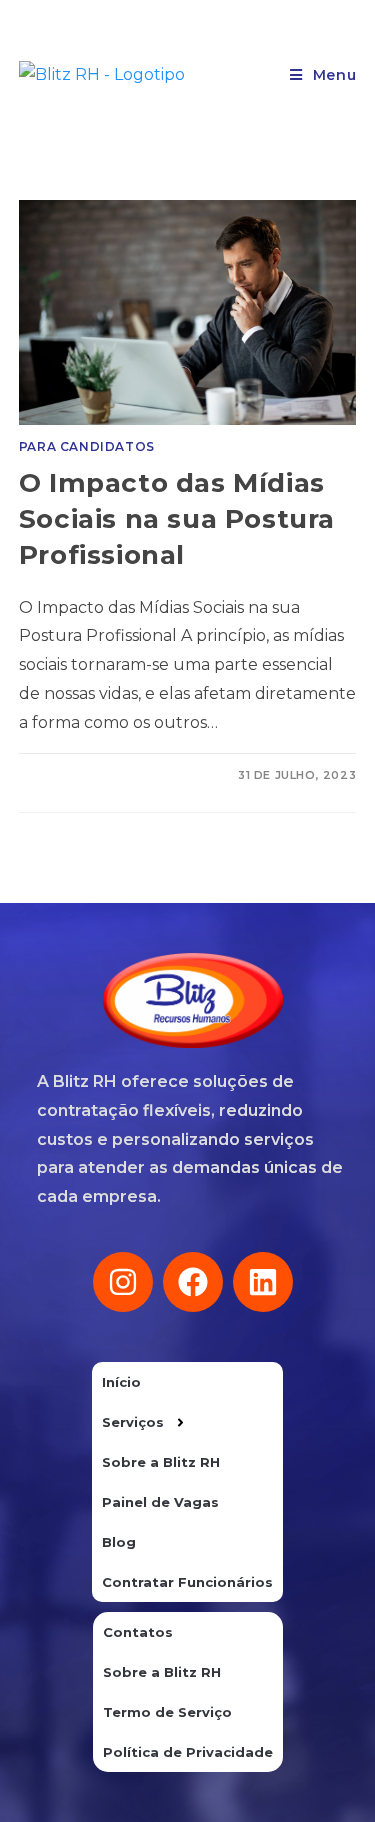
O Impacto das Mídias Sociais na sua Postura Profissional (177, 519)
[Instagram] (123, 1282)
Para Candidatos (87, 446)
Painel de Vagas (160, 1502)
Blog (119, 1542)
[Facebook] (193, 1282)
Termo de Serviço (167, 1712)
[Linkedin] (263, 1282)
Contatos (138, 1632)
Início (121, 1382)
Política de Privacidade (188, 1752)
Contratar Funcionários (187, 1582)
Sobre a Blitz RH (161, 1462)
